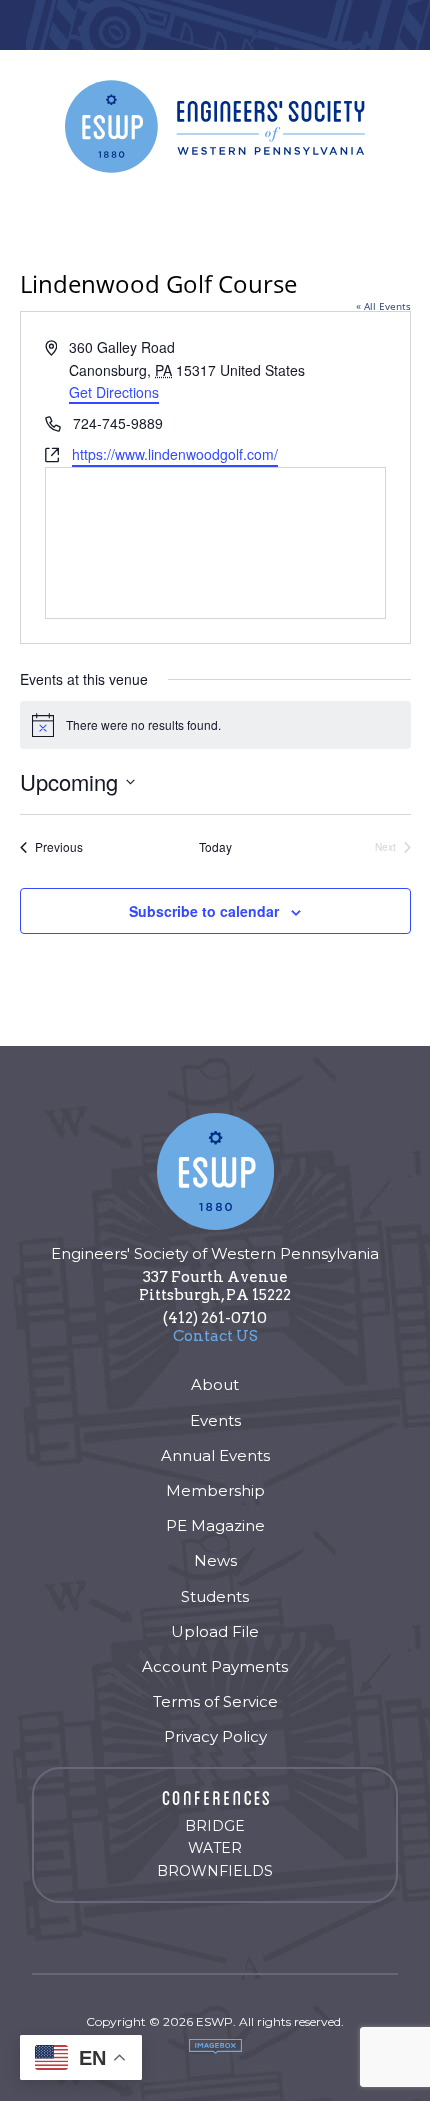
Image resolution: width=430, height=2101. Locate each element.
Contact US (215, 1336)
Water (215, 1848)
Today (215, 847)
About (215, 1384)
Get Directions (114, 392)
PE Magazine (215, 1525)
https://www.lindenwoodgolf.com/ (175, 454)
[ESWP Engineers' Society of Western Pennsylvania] (215, 126)
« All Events (383, 306)
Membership (215, 1490)
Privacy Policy (215, 1736)
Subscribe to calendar (204, 911)
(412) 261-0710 (215, 1318)
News (215, 1560)
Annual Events (215, 1455)
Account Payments (215, 1666)
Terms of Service (215, 1701)
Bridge (215, 1826)
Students (215, 1596)
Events (215, 1420)
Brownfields (215, 1871)
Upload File (215, 1631)
